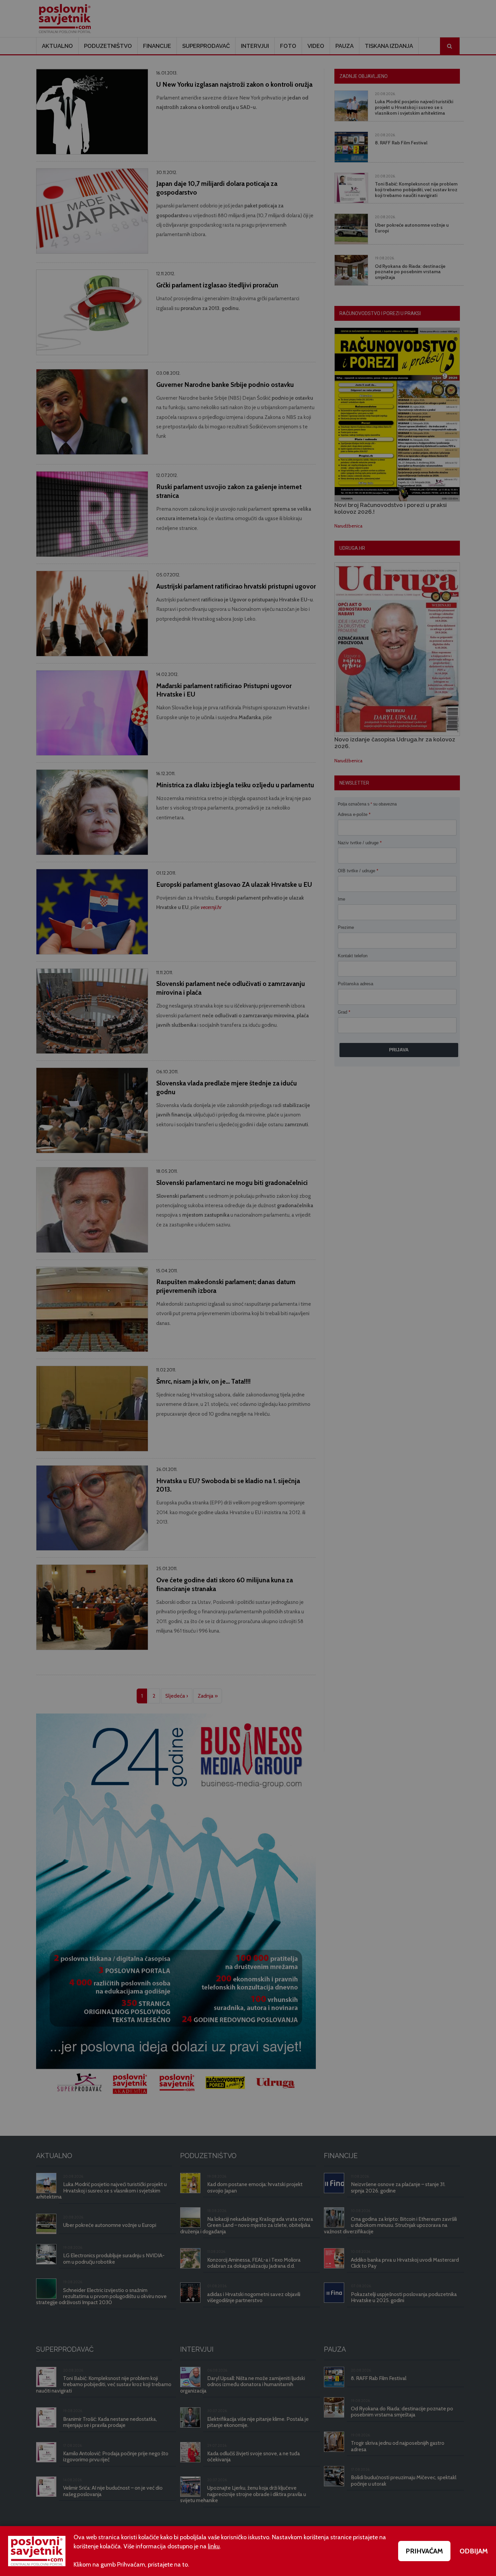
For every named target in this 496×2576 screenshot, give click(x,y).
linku (214, 2546)
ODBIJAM (474, 2551)
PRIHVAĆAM (424, 2551)
